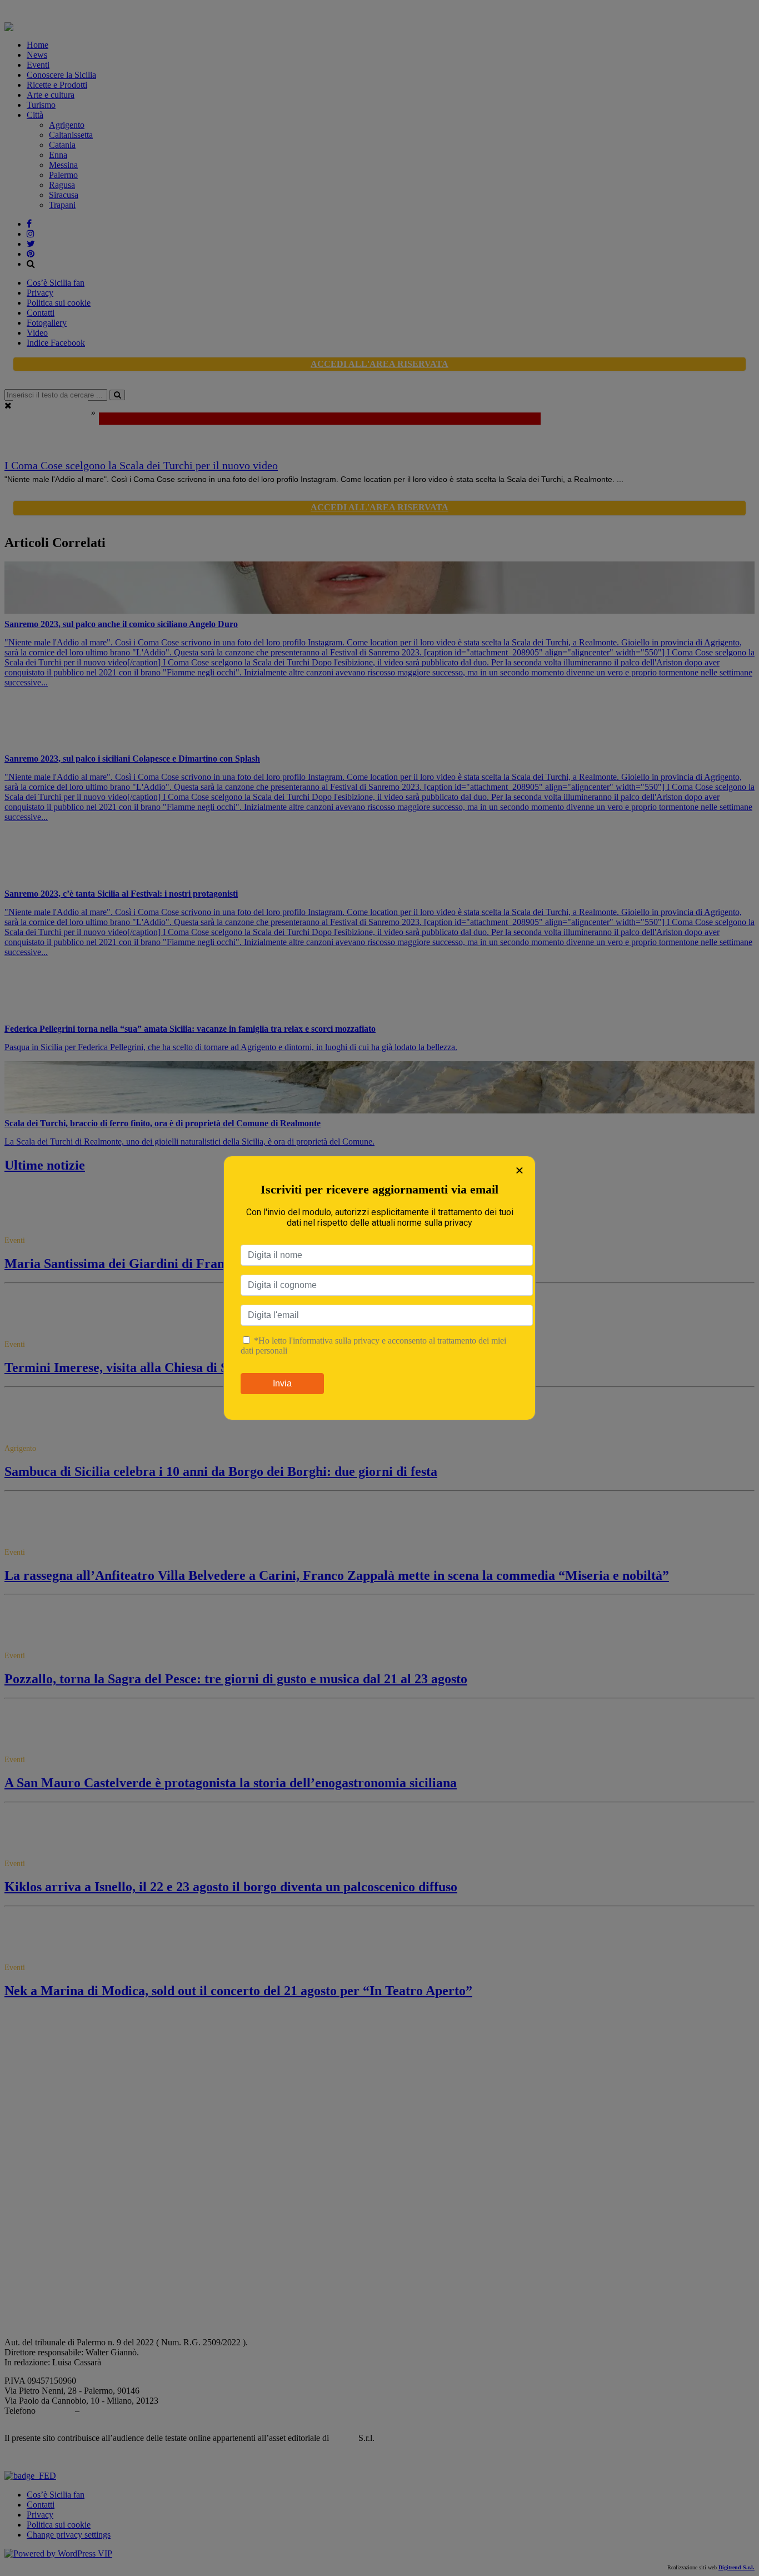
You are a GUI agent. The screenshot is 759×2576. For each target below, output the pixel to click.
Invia (282, 1383)
